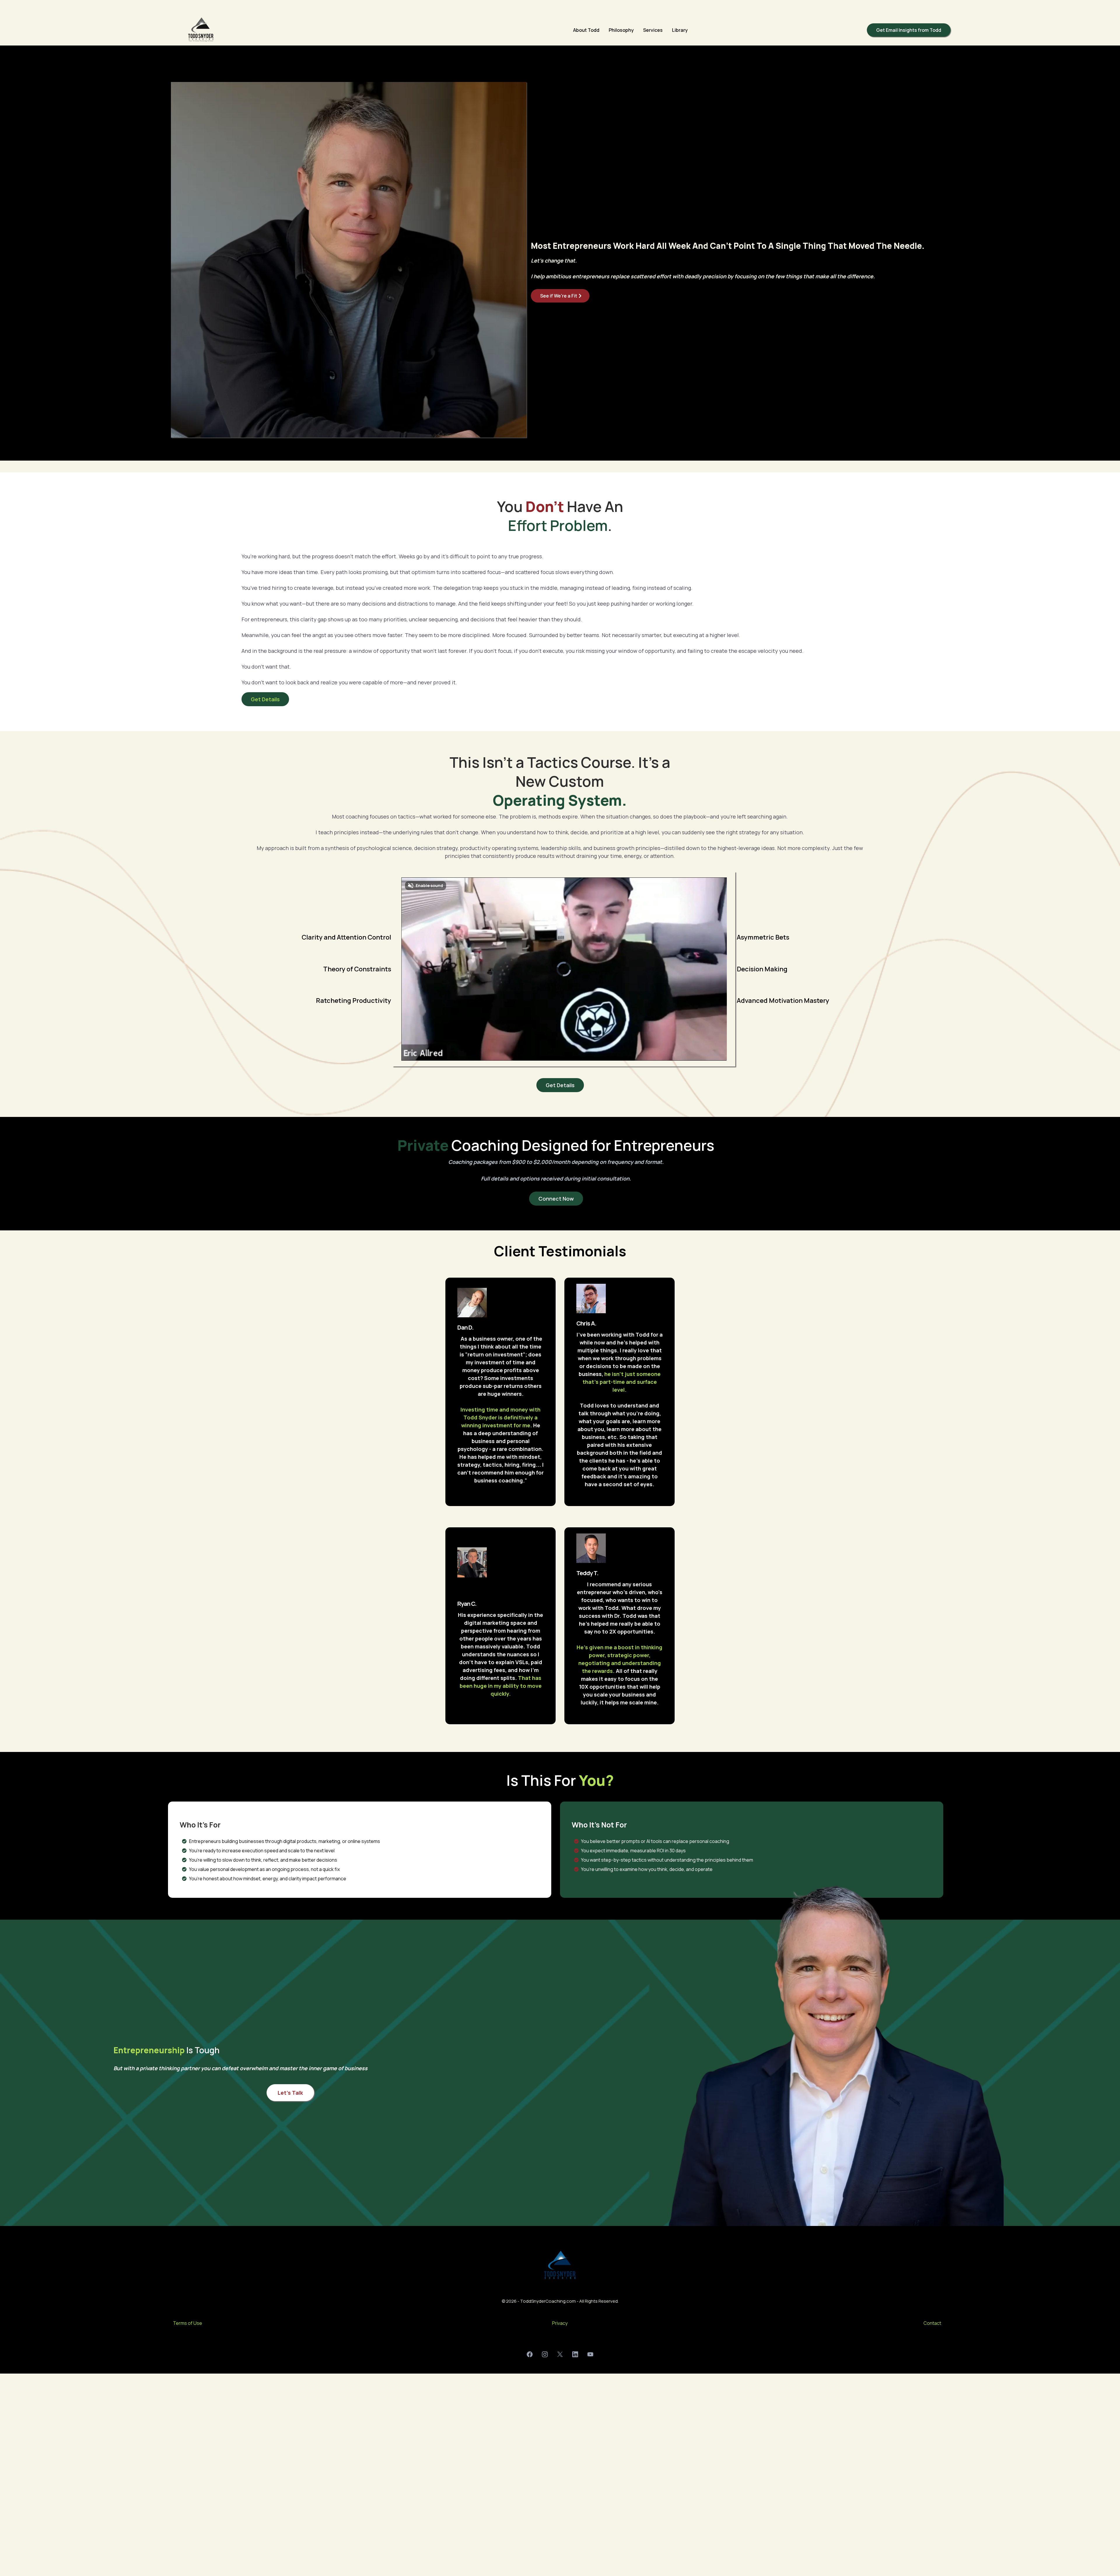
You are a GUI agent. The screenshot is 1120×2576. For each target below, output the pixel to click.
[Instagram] (545, 2354)
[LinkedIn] (575, 2354)
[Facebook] (530, 2354)
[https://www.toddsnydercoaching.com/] (201, 30)
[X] (560, 2354)
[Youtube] (590, 2354)
